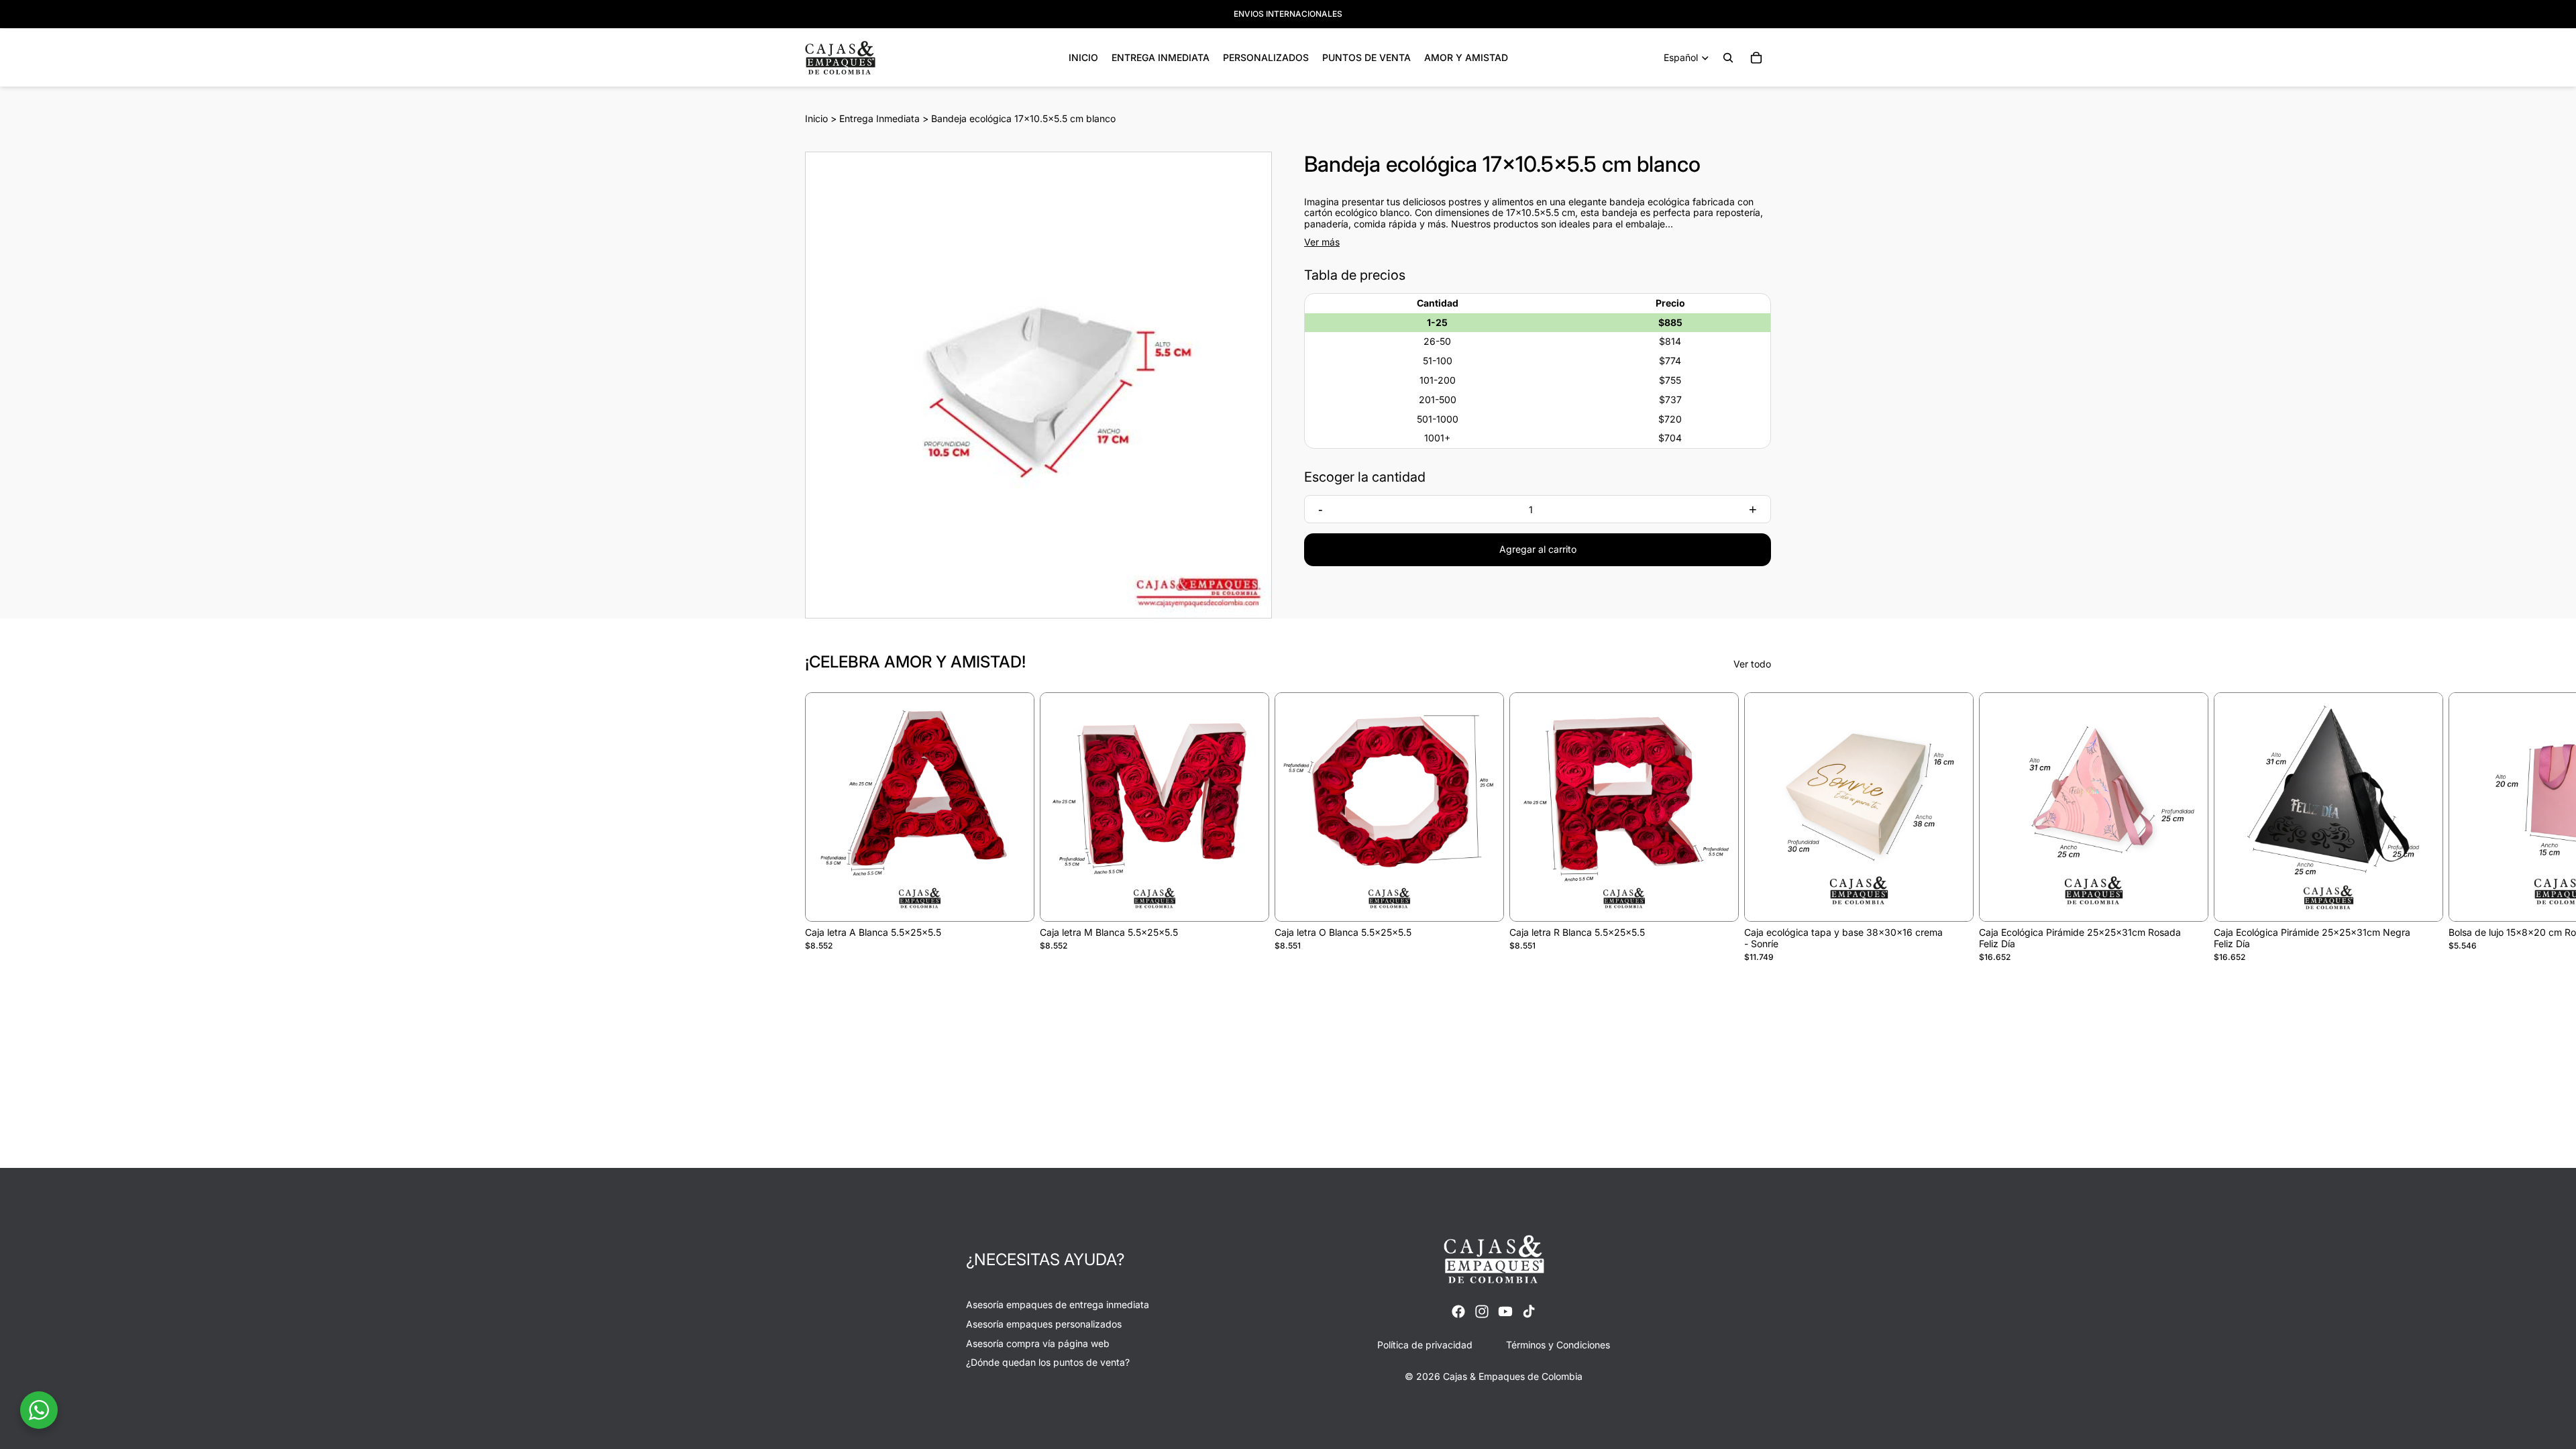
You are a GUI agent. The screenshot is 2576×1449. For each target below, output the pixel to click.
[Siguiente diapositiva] (1756, 827)
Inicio (816, 118)
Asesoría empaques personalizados (1044, 1323)
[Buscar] (1728, 58)
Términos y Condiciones (1558, 1344)
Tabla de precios (1355, 275)
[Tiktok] (1529, 1311)
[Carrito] (1756, 58)
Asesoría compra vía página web (1038, 1343)
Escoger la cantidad (1365, 477)
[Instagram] (1482, 1311)
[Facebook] (1458, 1311)
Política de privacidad (1425, 1344)
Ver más (1322, 242)
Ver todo (1752, 664)
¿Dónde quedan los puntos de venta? (1048, 1362)
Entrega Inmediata (879, 118)
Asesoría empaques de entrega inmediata (1058, 1304)
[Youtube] (1505, 1311)
